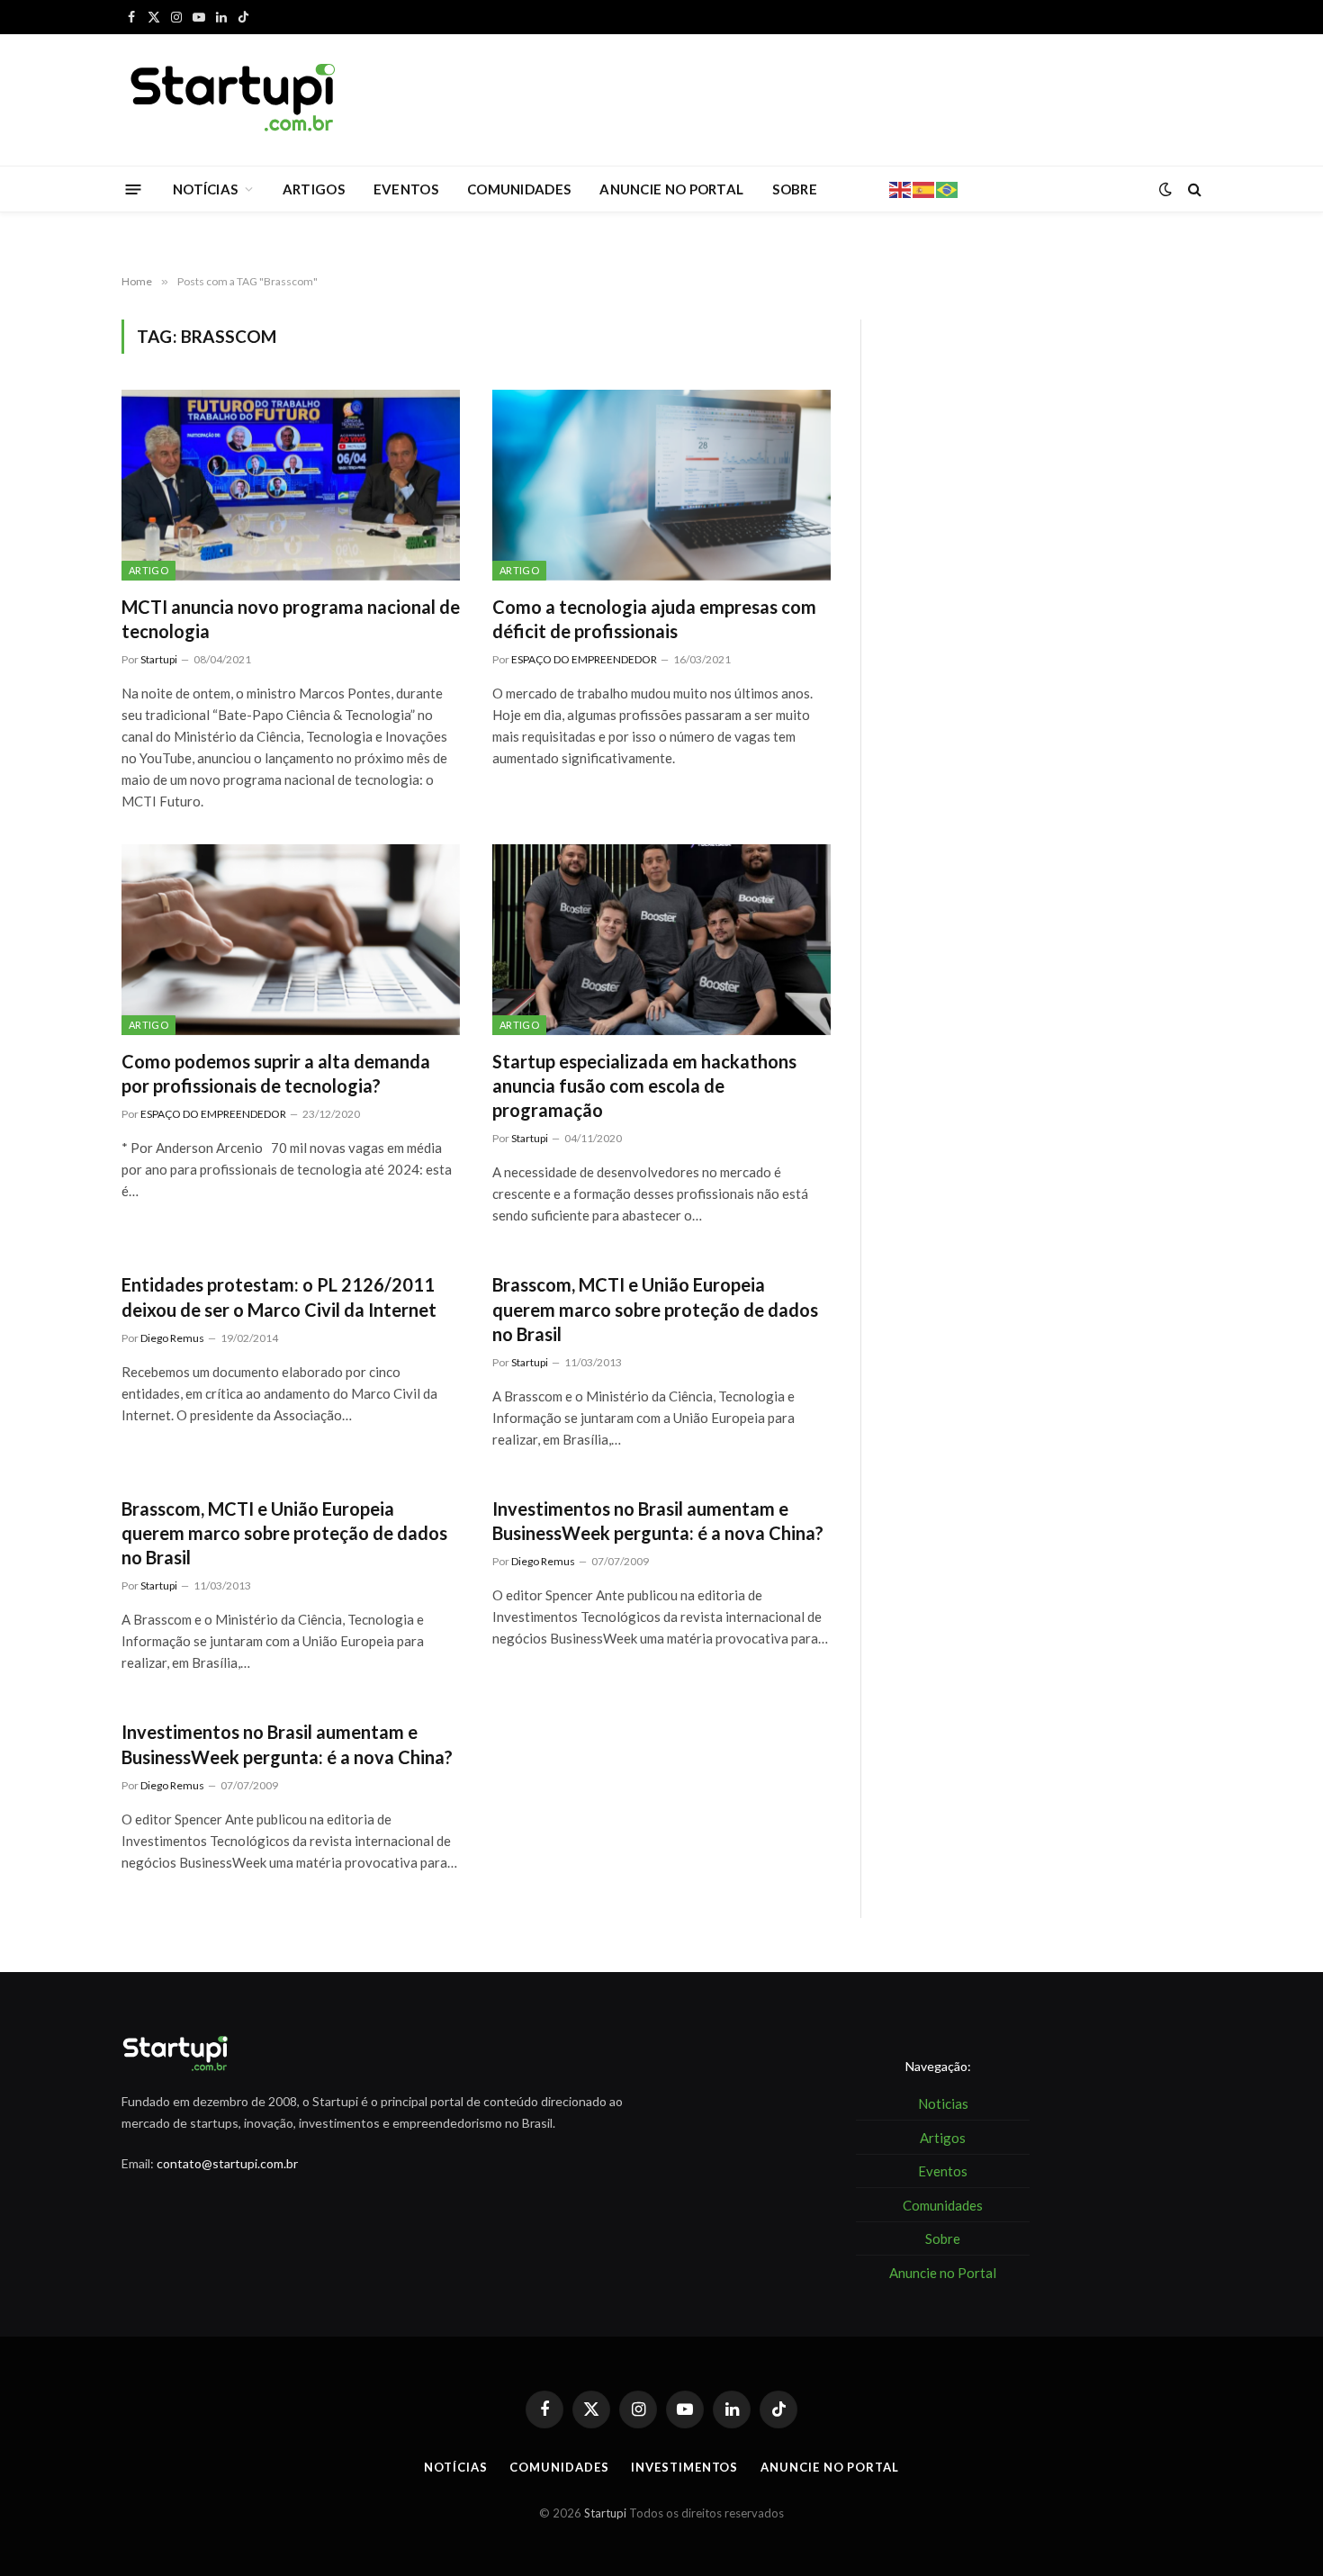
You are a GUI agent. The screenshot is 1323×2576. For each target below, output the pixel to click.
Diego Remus (172, 1338)
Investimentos (684, 2467)
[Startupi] (234, 100)
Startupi (159, 659)
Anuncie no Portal (829, 2467)
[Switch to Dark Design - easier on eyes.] (1165, 189)
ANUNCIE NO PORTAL (671, 189)
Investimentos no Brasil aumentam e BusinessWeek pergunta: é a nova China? (658, 1521)
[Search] (1193, 189)
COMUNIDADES (519, 189)
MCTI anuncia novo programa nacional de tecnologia (291, 619)
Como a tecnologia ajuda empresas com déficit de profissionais (654, 619)
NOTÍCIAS (205, 189)
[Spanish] (924, 188)
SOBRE (795, 189)
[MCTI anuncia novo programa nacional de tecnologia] (291, 485)
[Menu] (134, 189)
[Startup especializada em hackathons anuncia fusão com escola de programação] (661, 940)
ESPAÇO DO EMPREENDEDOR (584, 659)
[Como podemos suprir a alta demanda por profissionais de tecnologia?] (291, 940)
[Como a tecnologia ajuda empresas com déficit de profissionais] (661, 485)
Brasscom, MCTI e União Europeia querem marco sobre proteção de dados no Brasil (655, 1309)
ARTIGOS (314, 189)
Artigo (148, 570)
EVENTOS (406, 189)
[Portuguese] (948, 188)
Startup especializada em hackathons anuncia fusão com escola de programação (644, 1085)
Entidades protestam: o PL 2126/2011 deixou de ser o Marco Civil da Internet (279, 1297)
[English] (901, 188)
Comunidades (559, 2467)
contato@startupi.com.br (227, 2163)
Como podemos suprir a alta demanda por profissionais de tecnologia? (276, 1073)
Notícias (455, 2467)
